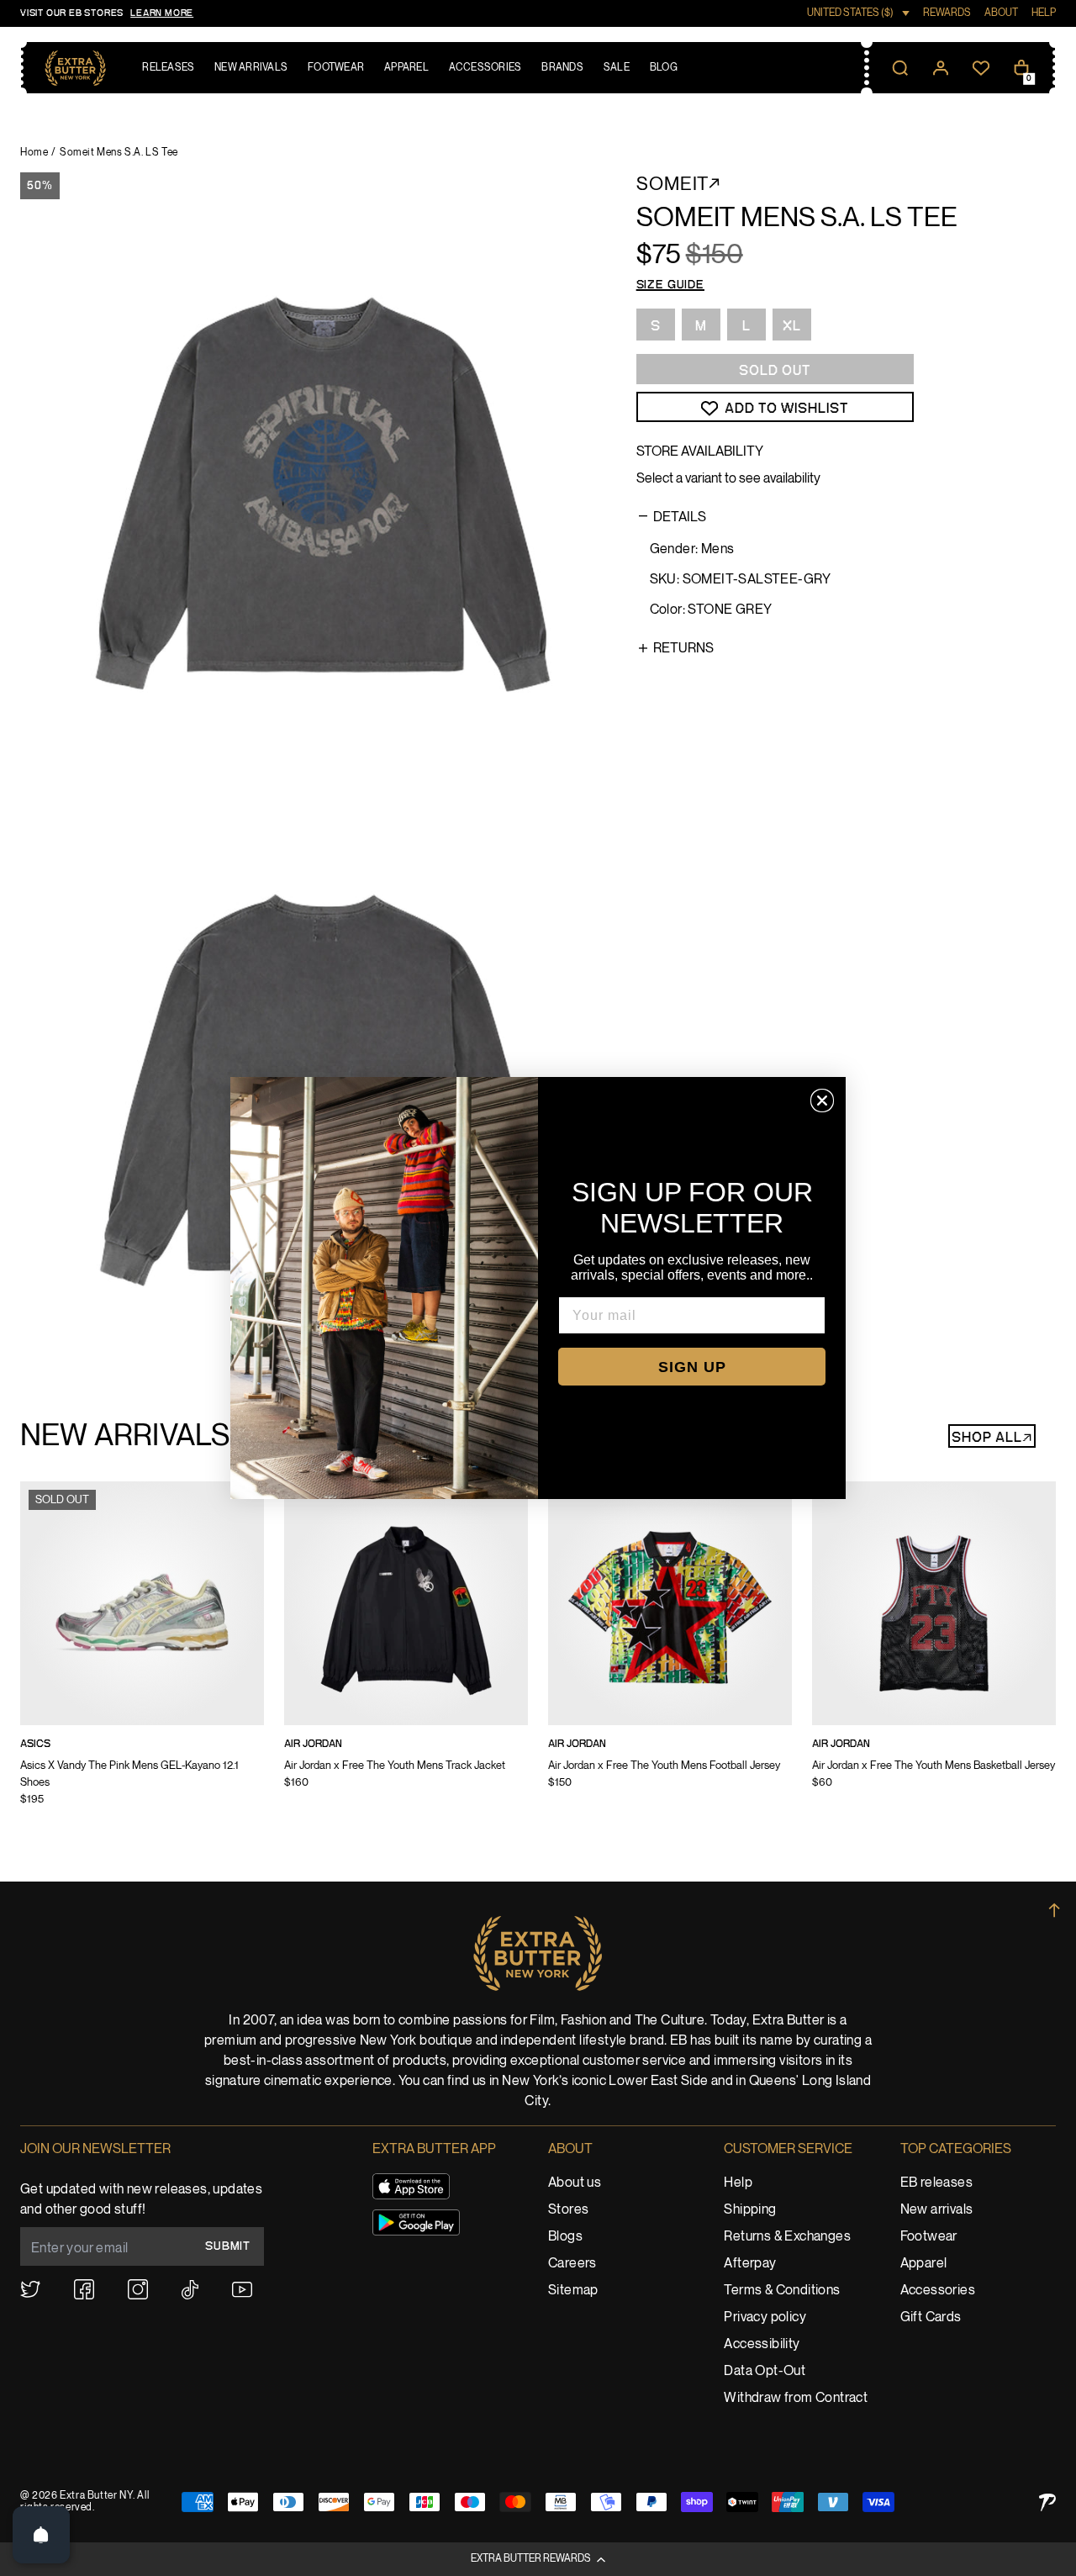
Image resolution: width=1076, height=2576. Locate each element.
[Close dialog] (822, 1101)
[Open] (41, 2535)
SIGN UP (692, 1367)
